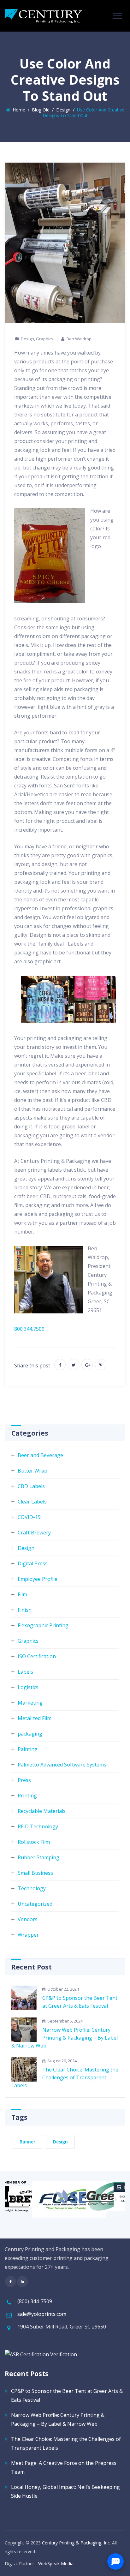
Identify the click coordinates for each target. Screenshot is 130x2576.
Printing (27, 1796)
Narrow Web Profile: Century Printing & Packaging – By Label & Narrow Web (65, 2038)
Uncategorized (35, 1904)
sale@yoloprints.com (42, 2314)
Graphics (45, 339)
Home (18, 110)
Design (27, 339)
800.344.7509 (29, 1329)
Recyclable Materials (42, 1811)
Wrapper (28, 1935)
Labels (25, 1672)
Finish (25, 1610)
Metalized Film (35, 1718)
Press (24, 1780)
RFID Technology (38, 1826)
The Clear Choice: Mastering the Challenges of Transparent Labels (65, 2077)
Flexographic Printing (43, 1625)
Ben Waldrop (79, 339)
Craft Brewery (34, 1533)
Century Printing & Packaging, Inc (76, 2543)
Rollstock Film (34, 1842)
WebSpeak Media (56, 2564)
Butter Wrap (32, 1471)
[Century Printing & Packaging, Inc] (43, 16)
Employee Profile (38, 1579)
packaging (30, 1734)
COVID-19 (29, 1517)
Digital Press (33, 1563)
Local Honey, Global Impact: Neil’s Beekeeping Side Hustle (65, 2491)
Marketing (30, 1703)
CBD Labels (31, 1486)
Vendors (28, 1919)
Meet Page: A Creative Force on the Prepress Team (64, 2467)
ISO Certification (37, 1656)
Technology (32, 1888)
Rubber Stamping (38, 1857)
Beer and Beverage (40, 1455)
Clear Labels (32, 1502)
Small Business (35, 1873)
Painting (28, 1749)
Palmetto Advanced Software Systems (62, 1765)
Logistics (28, 1687)
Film (22, 1594)
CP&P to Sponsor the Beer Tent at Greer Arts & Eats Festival (80, 2002)
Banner (27, 2142)
